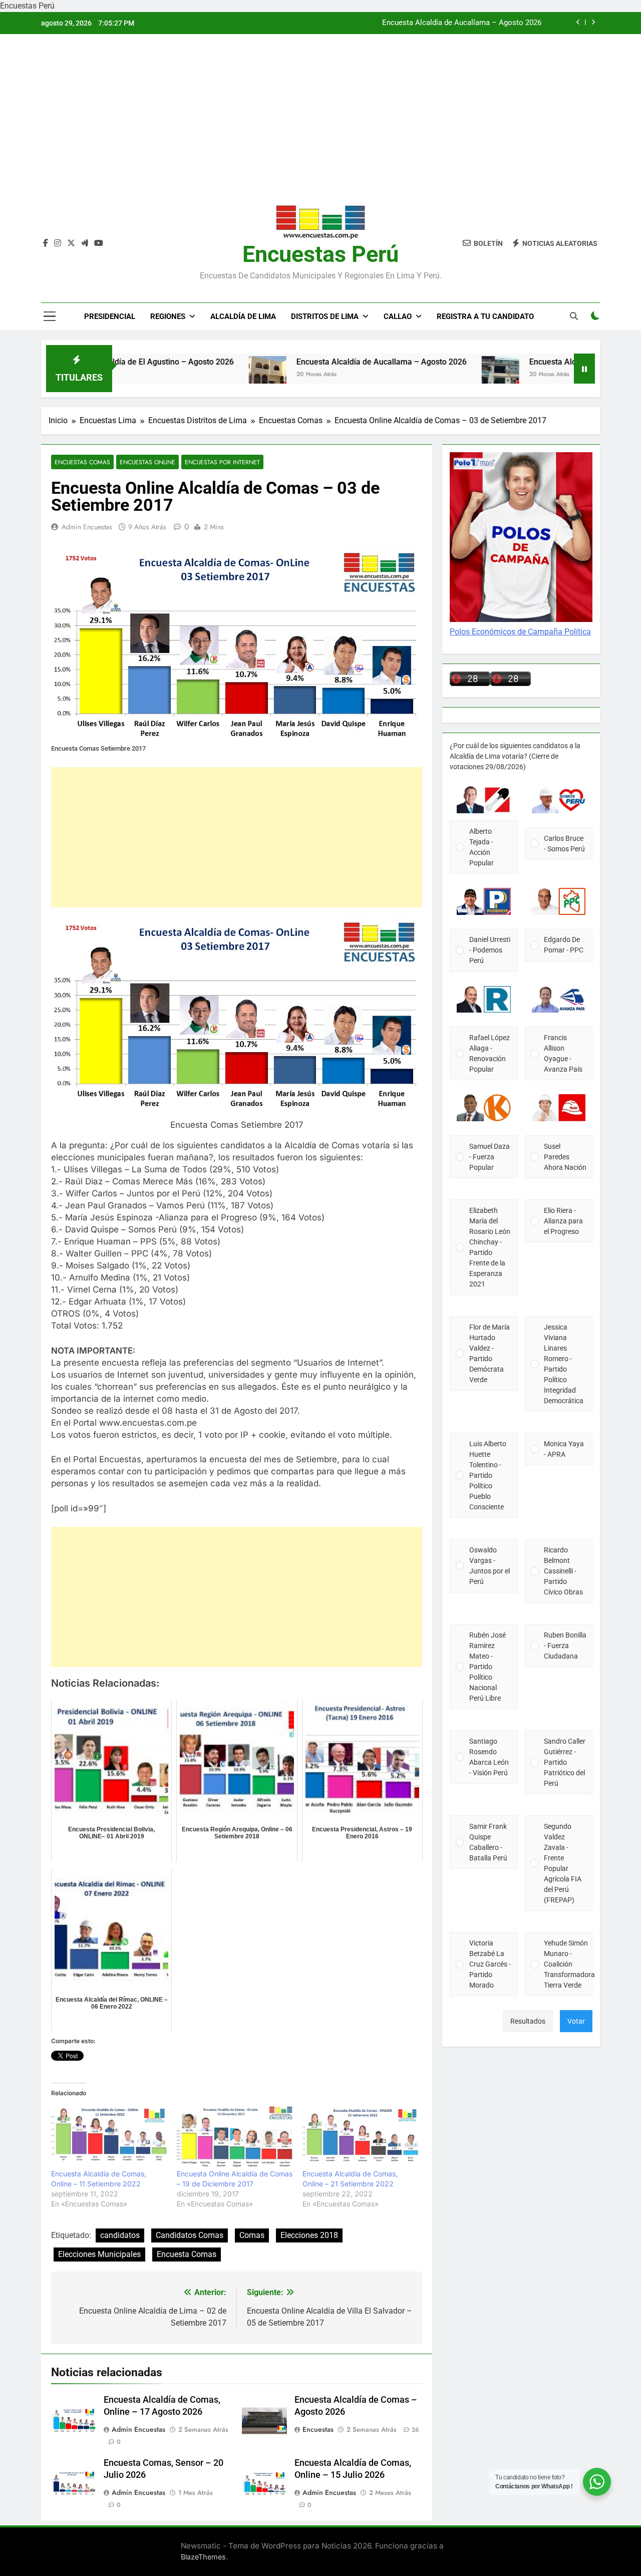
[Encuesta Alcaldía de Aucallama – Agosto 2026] (202, 375)
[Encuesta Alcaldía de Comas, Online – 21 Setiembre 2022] (360, 2136)
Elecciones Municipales (99, 2254)
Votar (576, 2021)
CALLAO (398, 316)
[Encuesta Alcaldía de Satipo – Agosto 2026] (434, 375)
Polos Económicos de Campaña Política (520, 632)
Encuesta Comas (187, 2254)
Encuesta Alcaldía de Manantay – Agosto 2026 (463, 23)
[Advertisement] (320, 127)
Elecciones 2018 (309, 2235)
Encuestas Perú (320, 254)
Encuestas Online (147, 462)
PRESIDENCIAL (110, 316)
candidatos (120, 2235)
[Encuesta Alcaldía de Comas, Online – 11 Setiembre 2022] (109, 2136)
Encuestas (318, 2429)
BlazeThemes (203, 2557)
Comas (252, 2235)
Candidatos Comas (190, 2235)
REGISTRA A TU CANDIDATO (485, 316)
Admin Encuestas (87, 527)
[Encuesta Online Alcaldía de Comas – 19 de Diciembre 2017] (235, 2136)
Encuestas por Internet (222, 462)
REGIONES (168, 316)
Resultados (528, 2021)
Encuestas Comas (82, 462)
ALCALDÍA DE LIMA (243, 316)
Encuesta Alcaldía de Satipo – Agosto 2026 (541, 362)
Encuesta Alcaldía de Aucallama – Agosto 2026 (315, 362)
